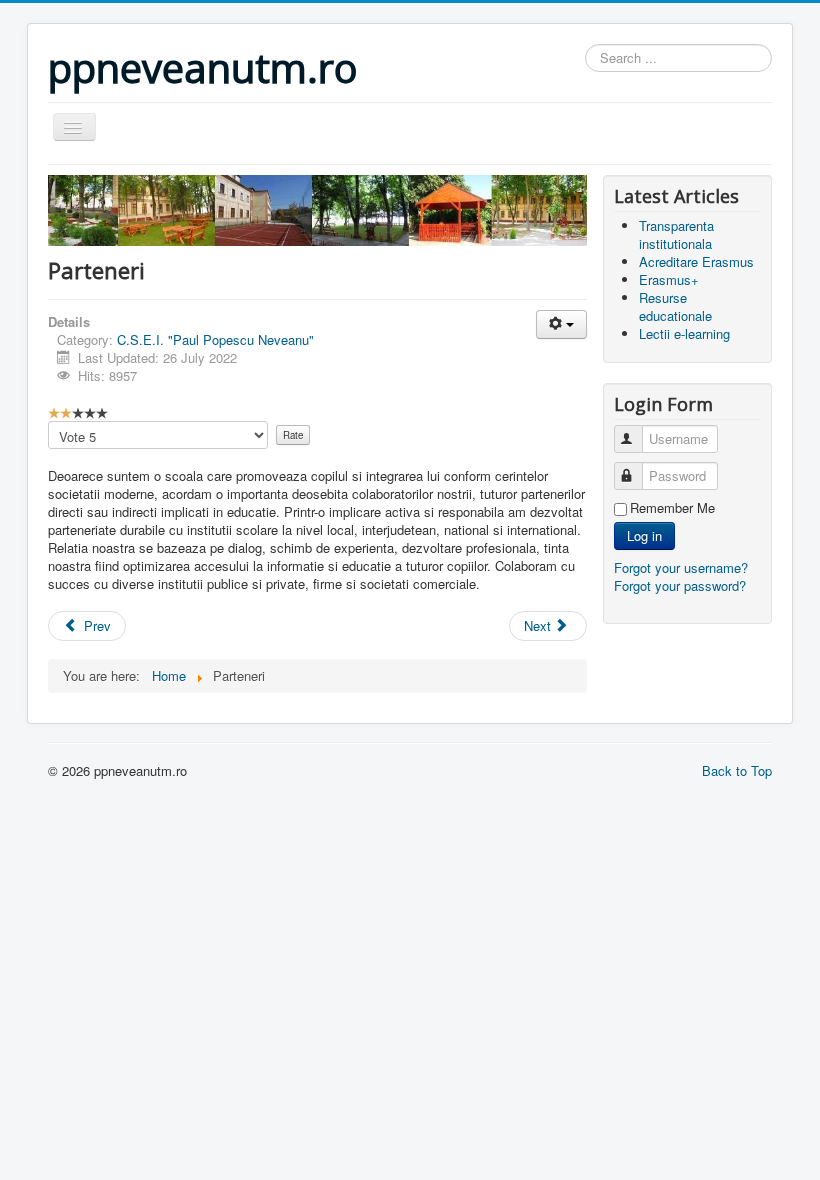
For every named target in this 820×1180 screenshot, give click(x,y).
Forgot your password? (680, 585)
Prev (95, 625)
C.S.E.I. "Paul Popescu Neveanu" (215, 339)
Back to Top (737, 770)
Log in (644, 535)
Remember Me (672, 508)
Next (539, 625)
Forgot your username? (681, 567)
